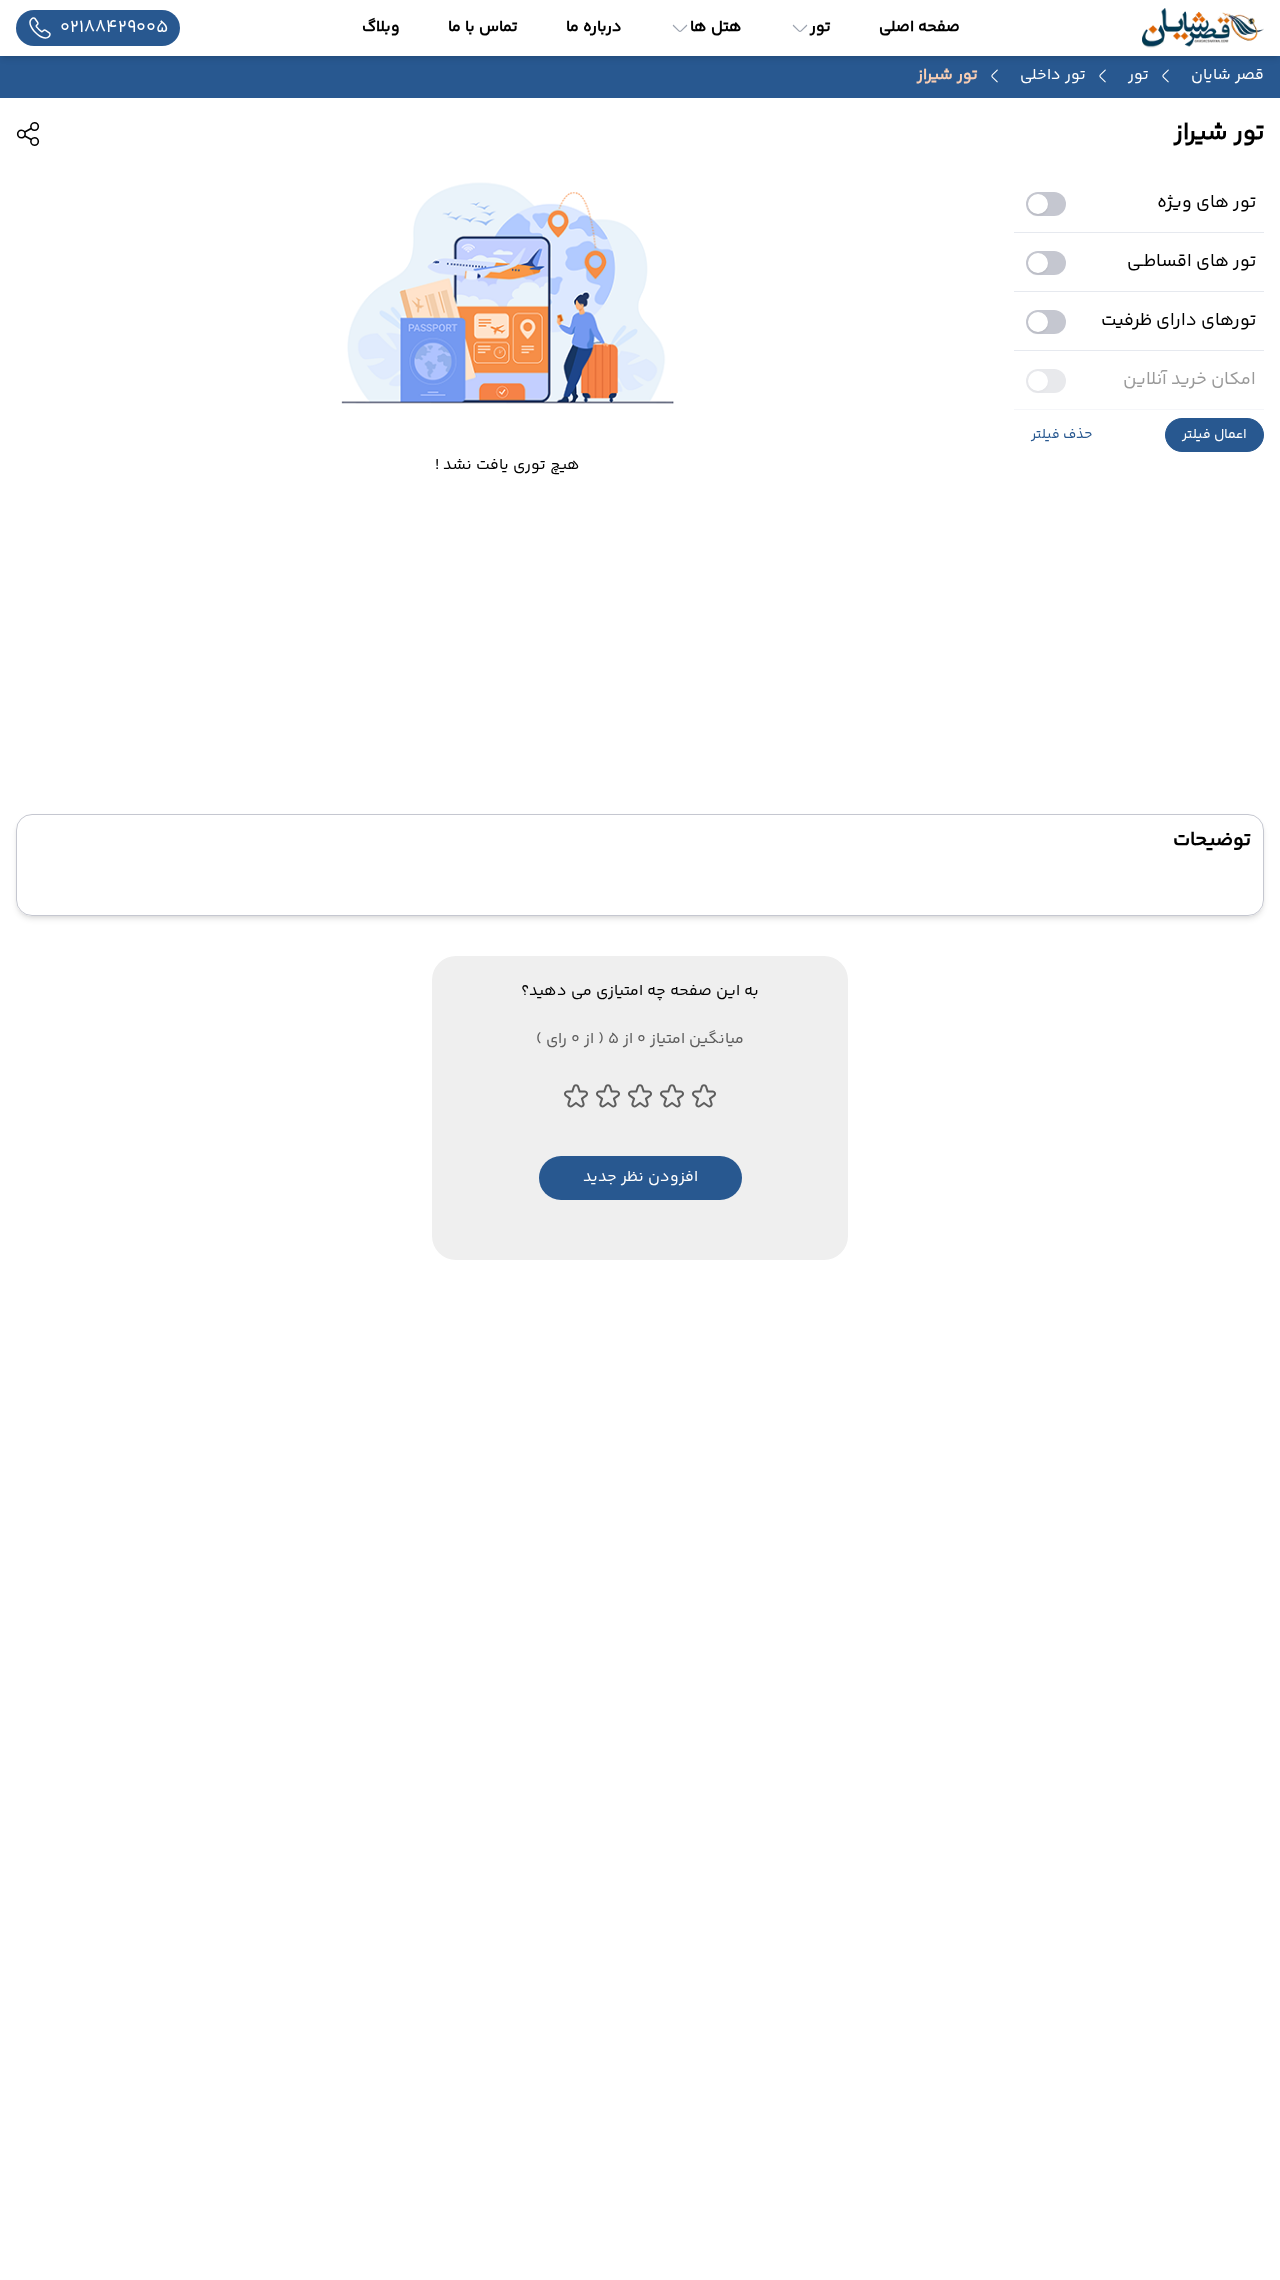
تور (1138, 76)
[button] (1214, 435)
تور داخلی (1053, 76)
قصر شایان (1227, 75)
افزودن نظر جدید (640, 1177)
